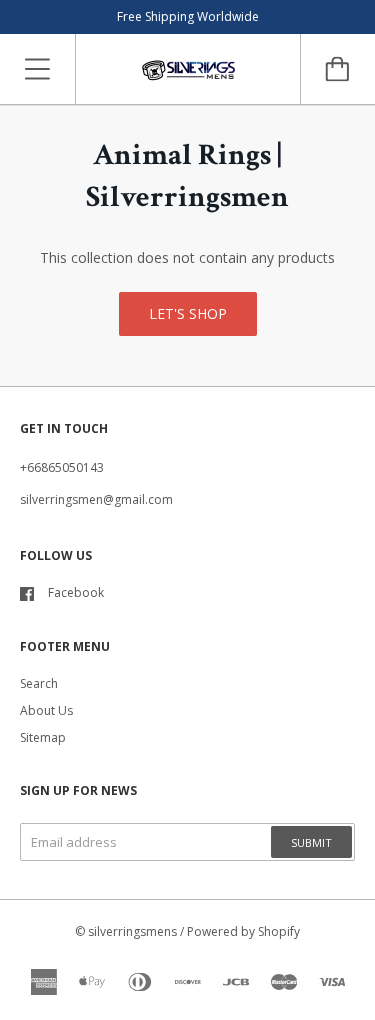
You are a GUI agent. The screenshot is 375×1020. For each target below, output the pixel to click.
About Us (46, 710)
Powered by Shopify (243, 931)
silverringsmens (132, 931)
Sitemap (43, 737)
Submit (311, 842)
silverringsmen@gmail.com (96, 499)
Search (39, 683)
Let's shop (188, 313)
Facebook (76, 592)
